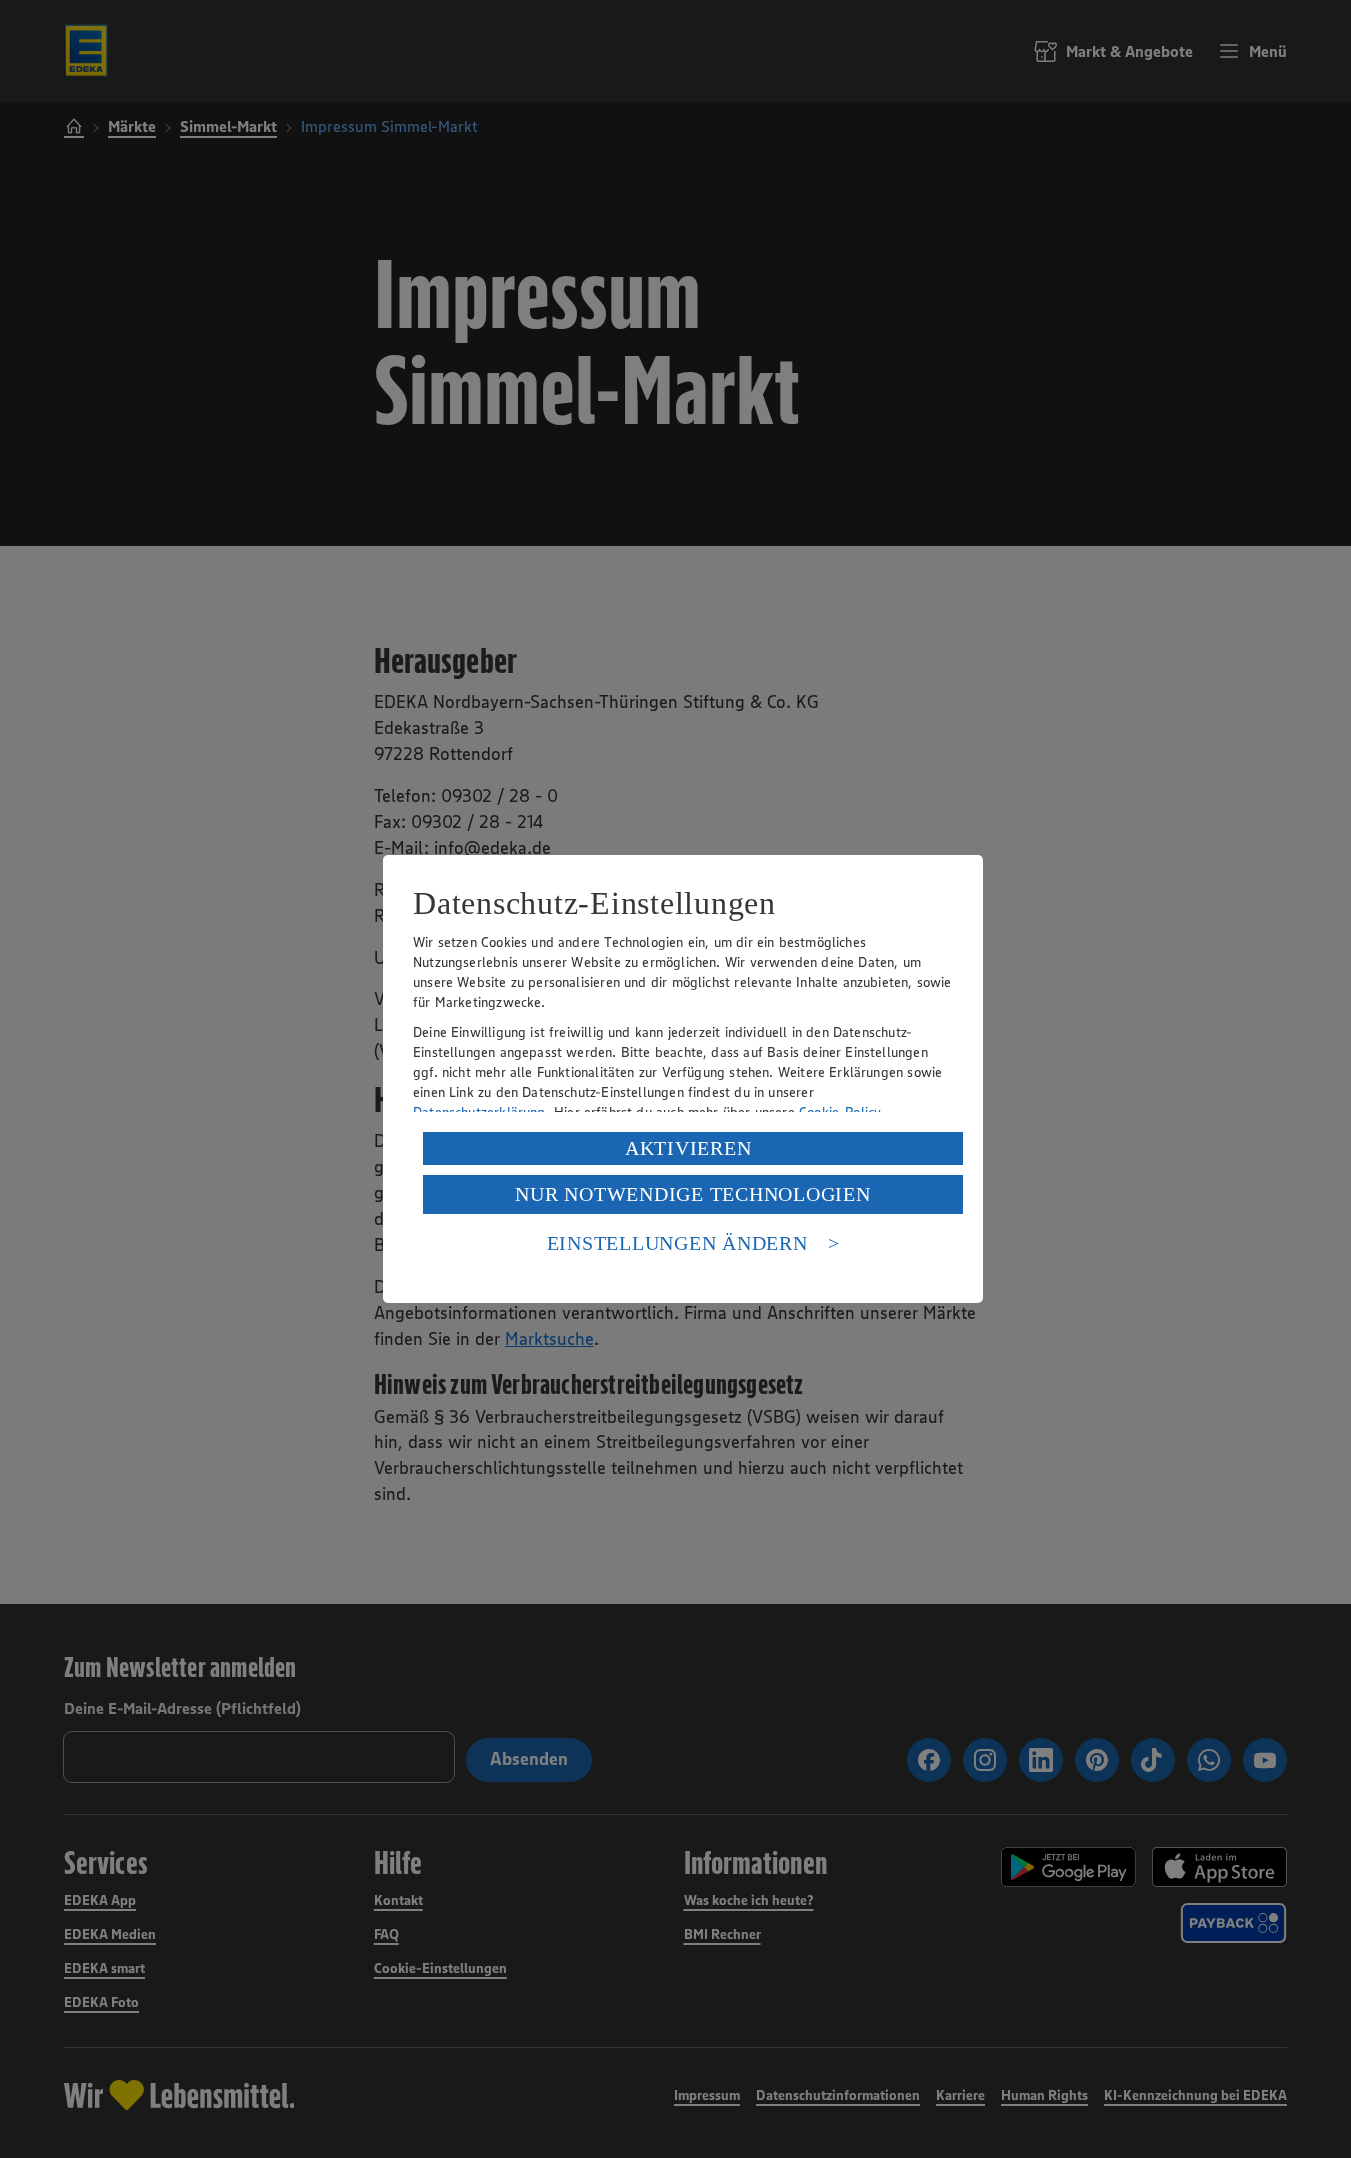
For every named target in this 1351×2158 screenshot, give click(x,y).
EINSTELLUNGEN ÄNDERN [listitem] (677, 1243)
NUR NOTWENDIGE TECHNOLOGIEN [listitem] (692, 1194)
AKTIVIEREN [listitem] (688, 1148)
